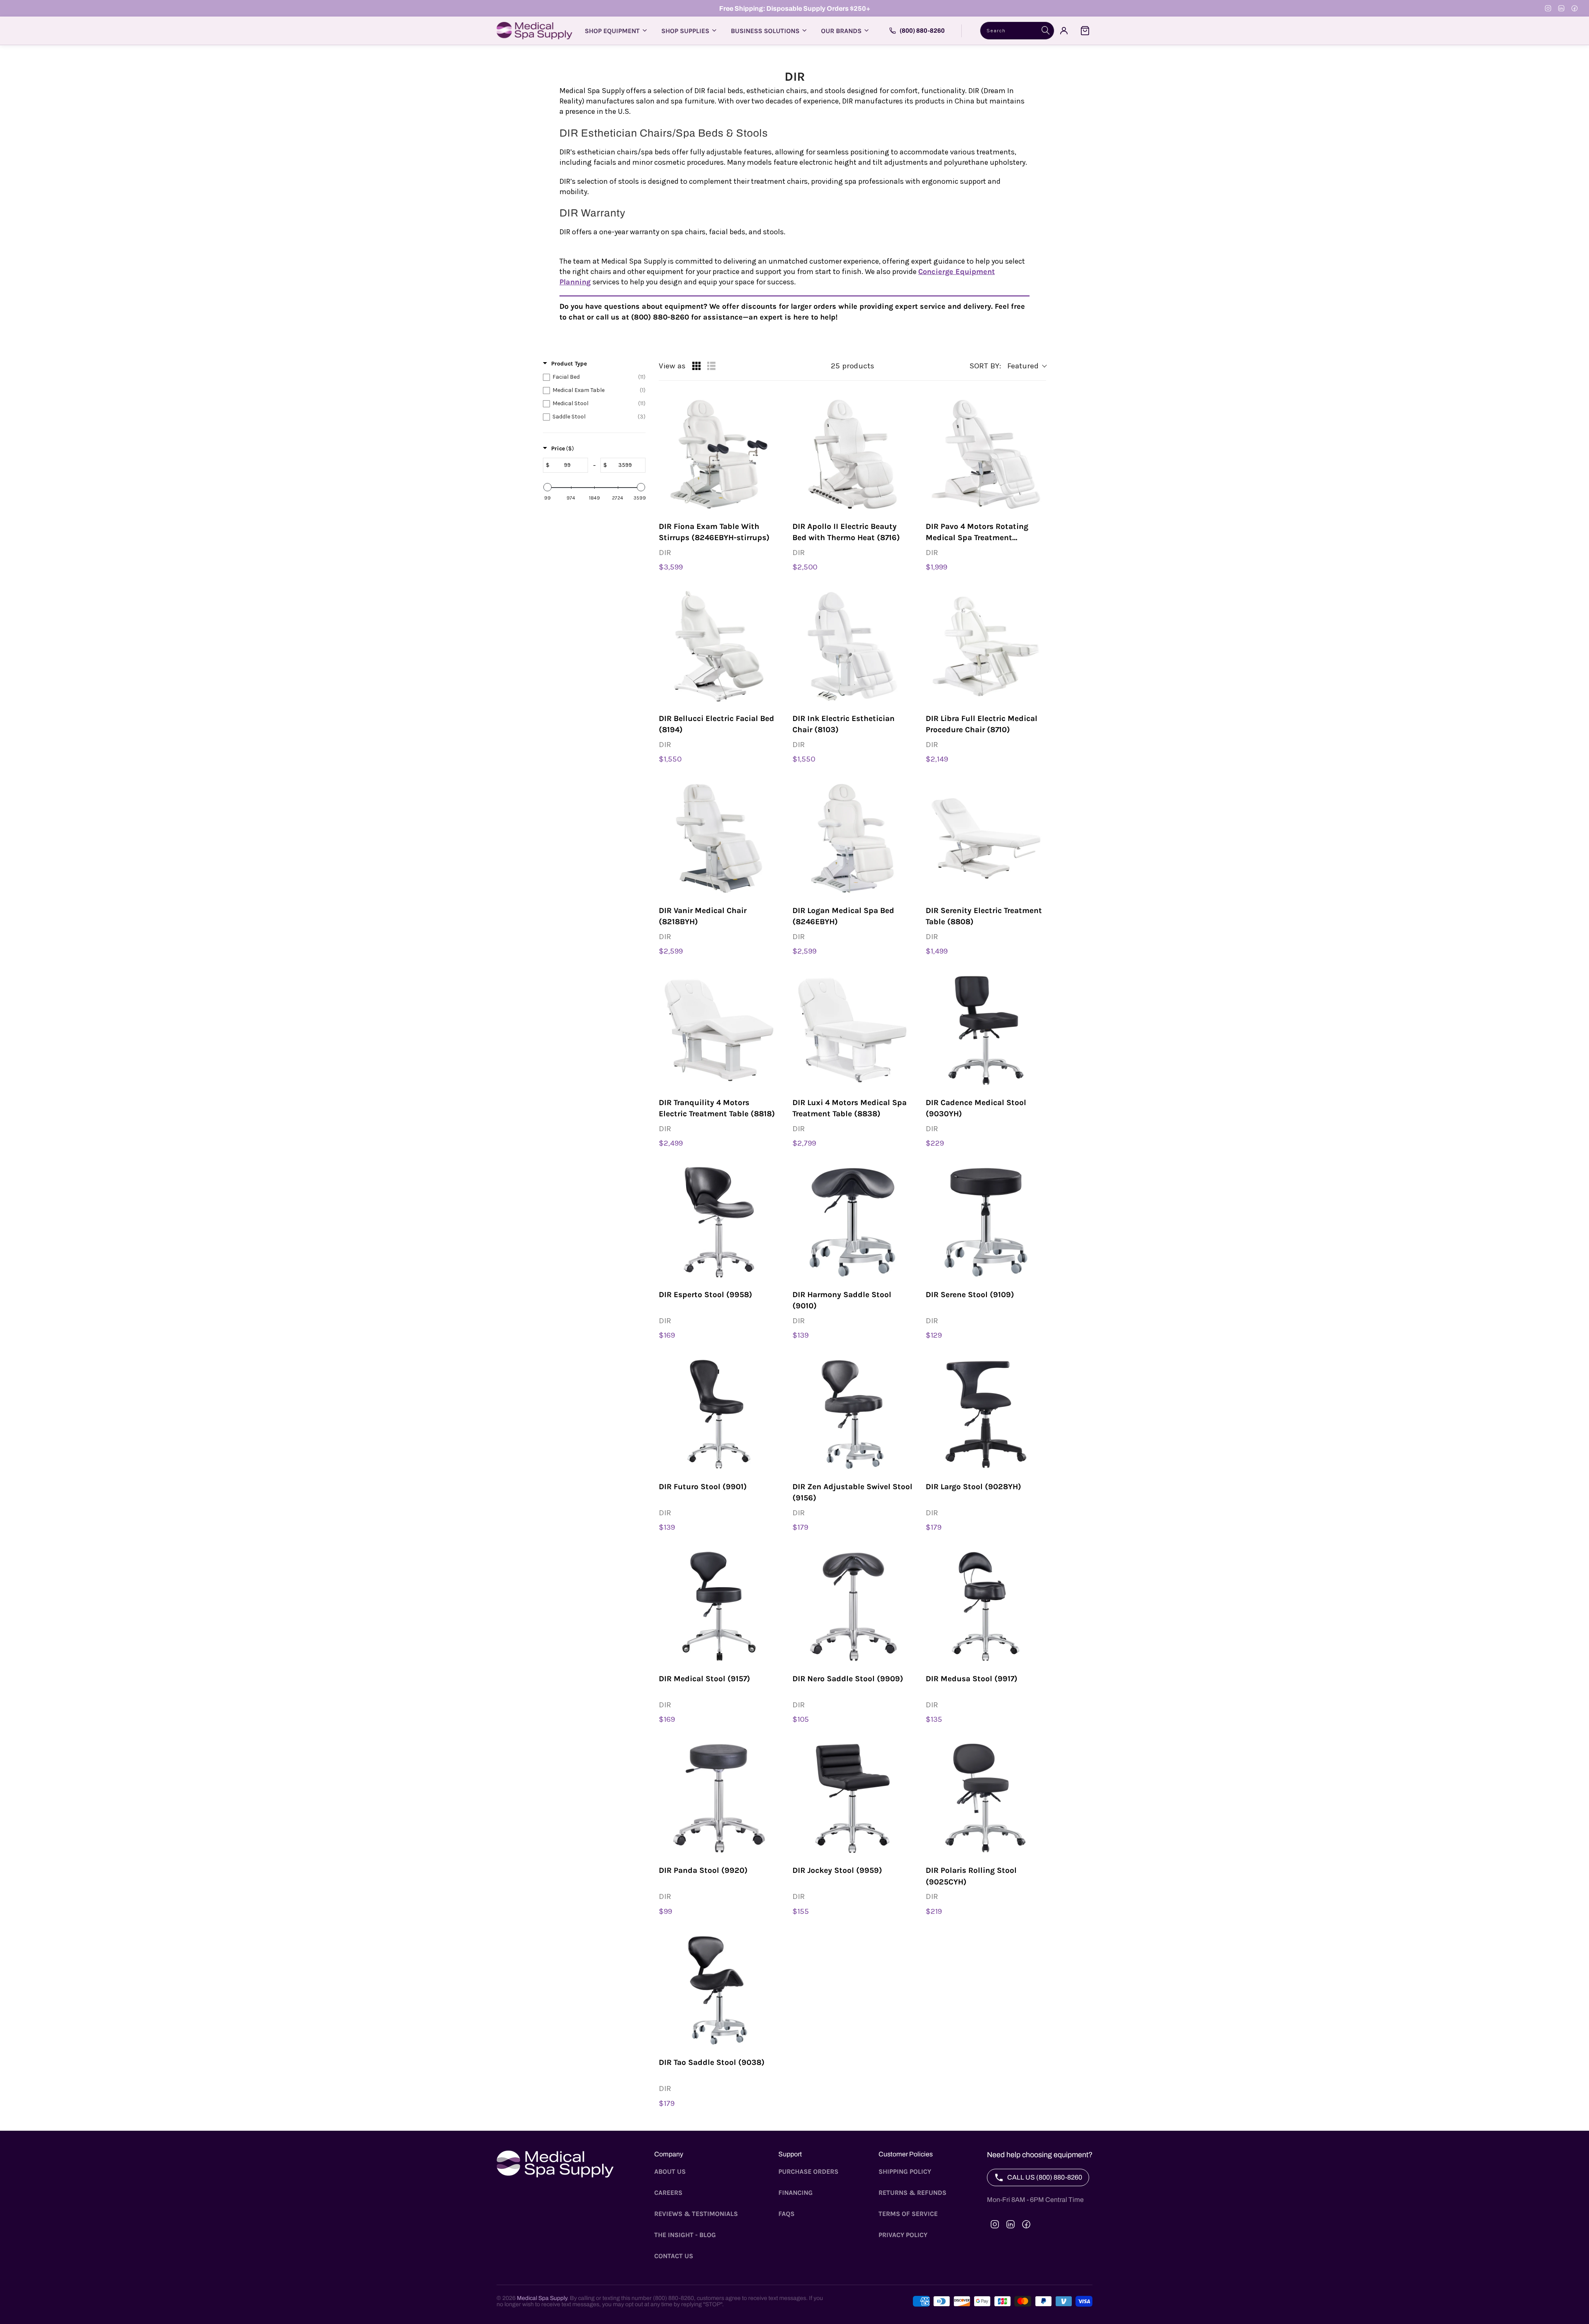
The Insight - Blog (685, 2235)
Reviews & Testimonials (696, 2214)
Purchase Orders (808, 2171)
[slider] (547, 487)
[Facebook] (1575, 8)
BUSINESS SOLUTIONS (765, 31)
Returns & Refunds (912, 2193)
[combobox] (1017, 31)
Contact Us (674, 2256)
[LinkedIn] (1561, 8)
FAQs (786, 2214)
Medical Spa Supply (542, 2298)
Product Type (569, 364)
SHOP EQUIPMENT (612, 31)
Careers (668, 2193)
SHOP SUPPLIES (685, 31)
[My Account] (1064, 31)
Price (563, 448)
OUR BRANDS (841, 31)
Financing (796, 2193)
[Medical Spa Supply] (534, 31)
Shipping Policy (905, 2171)
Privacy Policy (903, 2235)
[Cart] (1085, 31)
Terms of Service (908, 2214)
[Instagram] (1548, 8)
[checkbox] (594, 377)
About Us (670, 2171)
